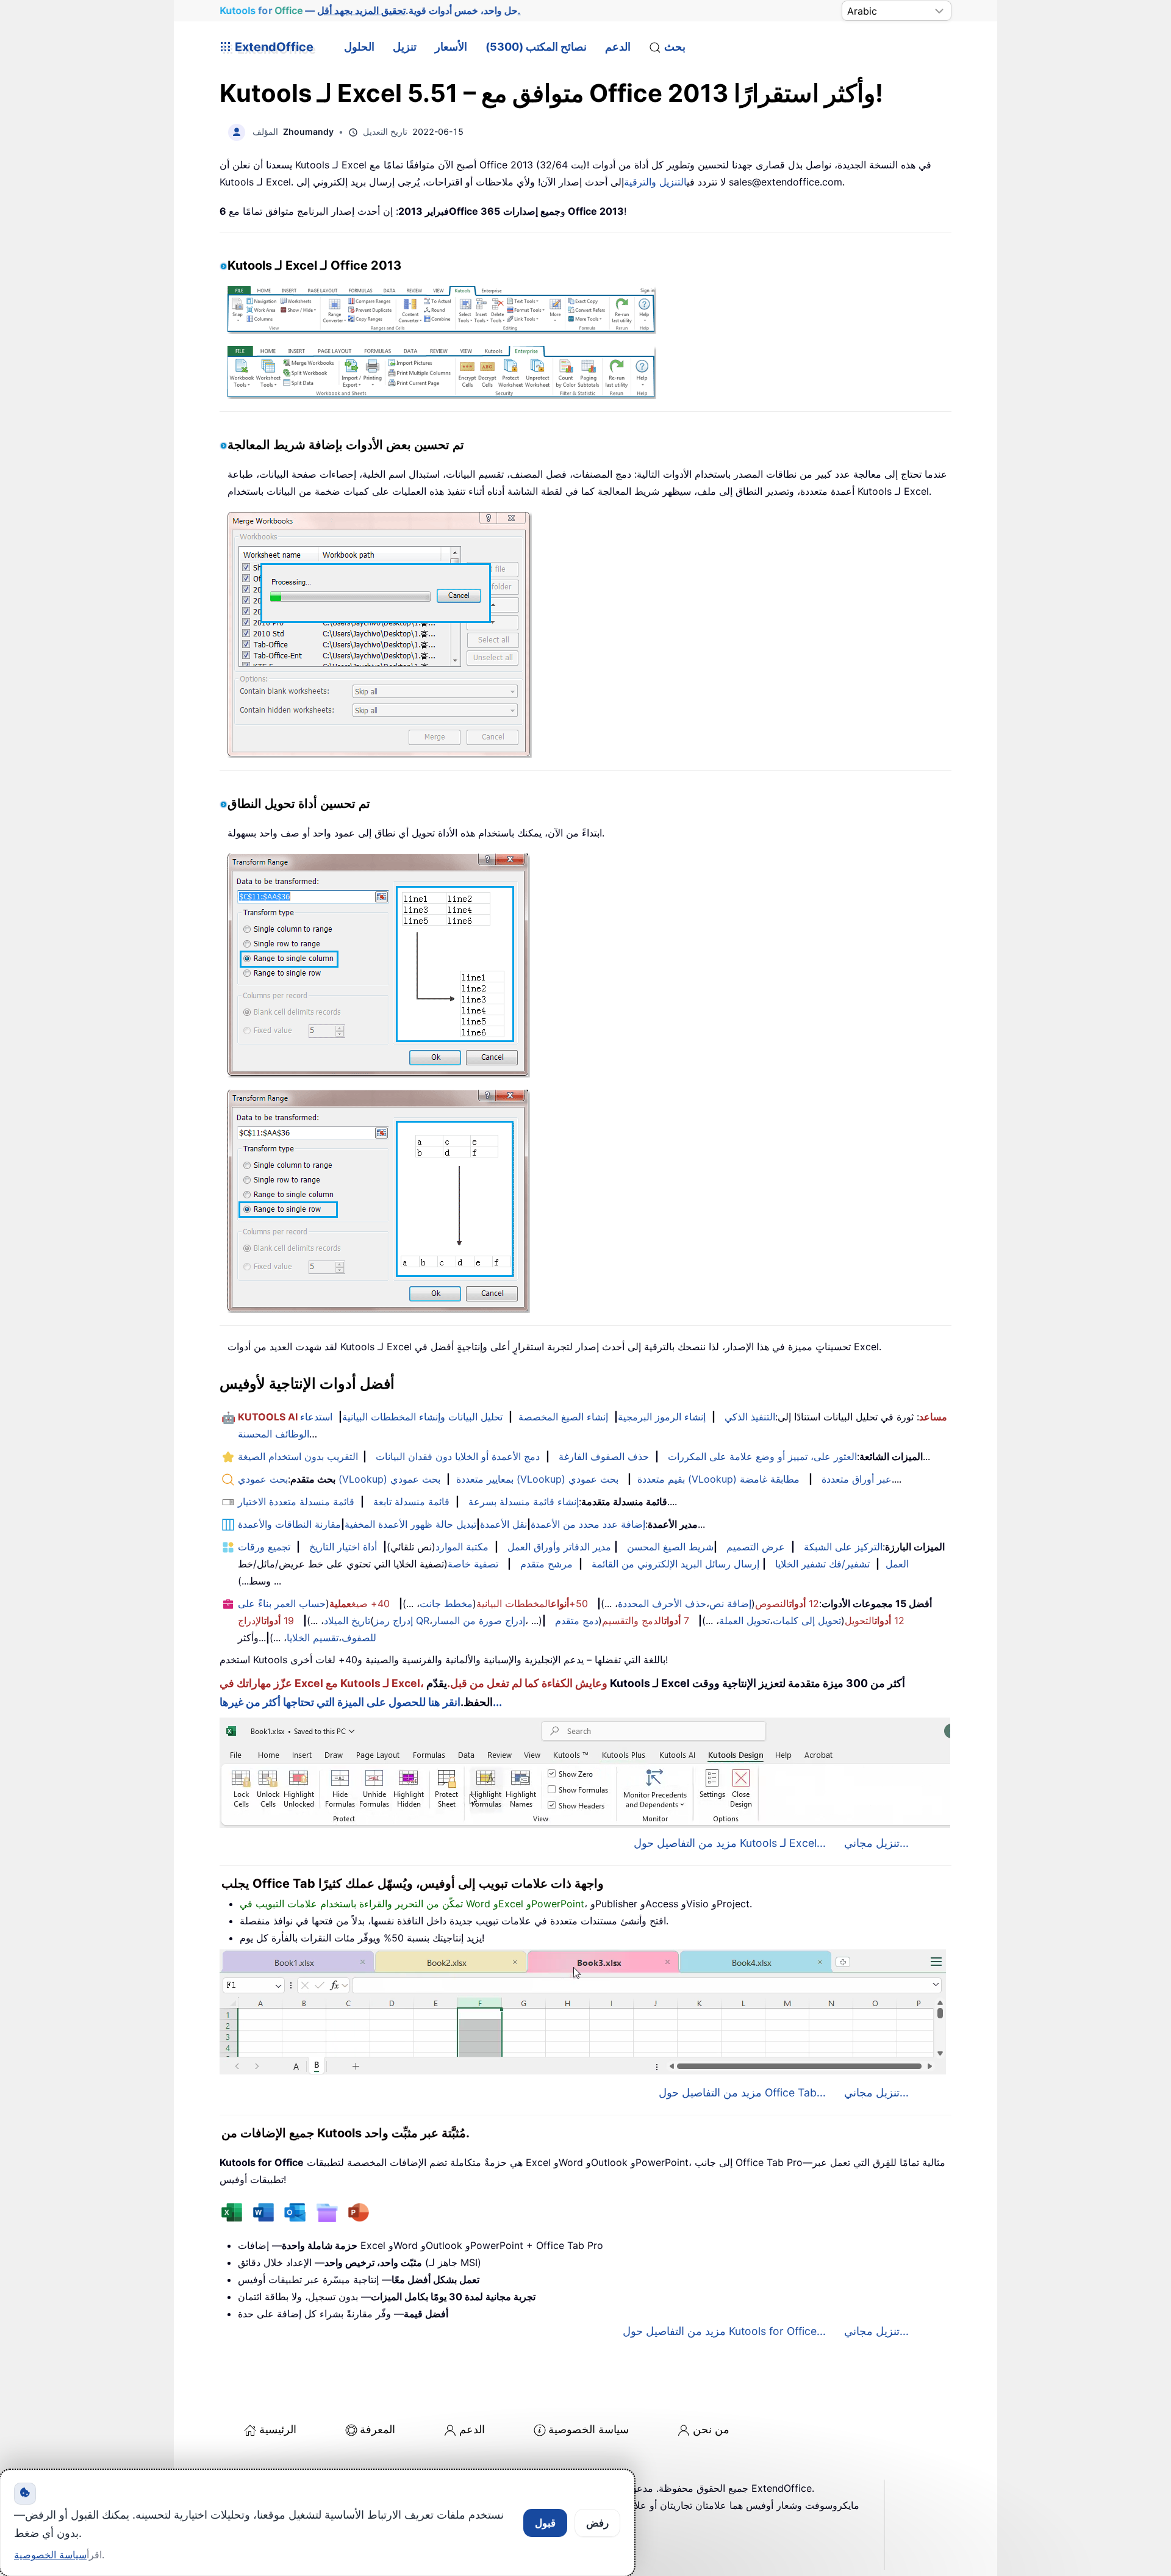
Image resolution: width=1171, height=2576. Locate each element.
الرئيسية (278, 2429)
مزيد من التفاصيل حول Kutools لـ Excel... (730, 1843)
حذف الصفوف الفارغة (604, 1456)
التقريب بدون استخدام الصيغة (298, 1456)
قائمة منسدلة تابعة (411, 1502)
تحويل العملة (744, 1621)
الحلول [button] (359, 47)
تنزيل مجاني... (876, 1843)
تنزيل (405, 47)
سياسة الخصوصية (589, 2429)
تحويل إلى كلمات (807, 1621)
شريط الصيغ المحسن (670, 1547)
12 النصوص (787, 1603)
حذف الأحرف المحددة (662, 1603)
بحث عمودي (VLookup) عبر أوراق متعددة (730, 1479)
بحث (675, 47)
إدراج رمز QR (402, 1621)
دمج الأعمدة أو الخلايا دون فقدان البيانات (458, 1456)
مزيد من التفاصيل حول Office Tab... (742, 2092)
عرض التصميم (756, 1547)
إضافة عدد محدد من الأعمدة (588, 1524)
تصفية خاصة (473, 1564)
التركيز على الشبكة (843, 1547)
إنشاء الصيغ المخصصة (563, 1417)
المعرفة (378, 2429)
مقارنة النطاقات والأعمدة (289, 1524)
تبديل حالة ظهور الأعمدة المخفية (410, 1524)
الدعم (618, 47)
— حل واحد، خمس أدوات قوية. (370, 10)
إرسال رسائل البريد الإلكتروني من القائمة (675, 1564)
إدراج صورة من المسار (479, 1621)
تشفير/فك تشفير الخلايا (822, 1564)
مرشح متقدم (546, 1564)
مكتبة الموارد (462, 1547)
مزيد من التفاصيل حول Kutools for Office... (724, 2331)
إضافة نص (730, 1603)
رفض (597, 2523)
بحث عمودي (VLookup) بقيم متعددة (538, 1479)
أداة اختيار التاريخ (343, 1547)
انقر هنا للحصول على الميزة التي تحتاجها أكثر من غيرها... (361, 1702)
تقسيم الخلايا (313, 1638)
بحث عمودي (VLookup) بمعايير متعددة (376, 1479)
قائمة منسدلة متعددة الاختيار (296, 1502)
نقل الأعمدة (503, 1524)
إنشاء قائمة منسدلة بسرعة (524, 1502)
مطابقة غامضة (770, 1479)
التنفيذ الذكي (750, 1417)
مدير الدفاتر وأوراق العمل (559, 1547)
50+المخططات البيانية (532, 1603)
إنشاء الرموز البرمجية (662, 1417)
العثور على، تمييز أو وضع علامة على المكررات (762, 1456)
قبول (545, 2523)
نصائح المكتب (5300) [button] (536, 47)
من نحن (711, 2429)
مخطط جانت (446, 1603)
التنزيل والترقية (655, 182)
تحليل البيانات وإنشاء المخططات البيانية (422, 1417)
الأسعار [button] (451, 47)
